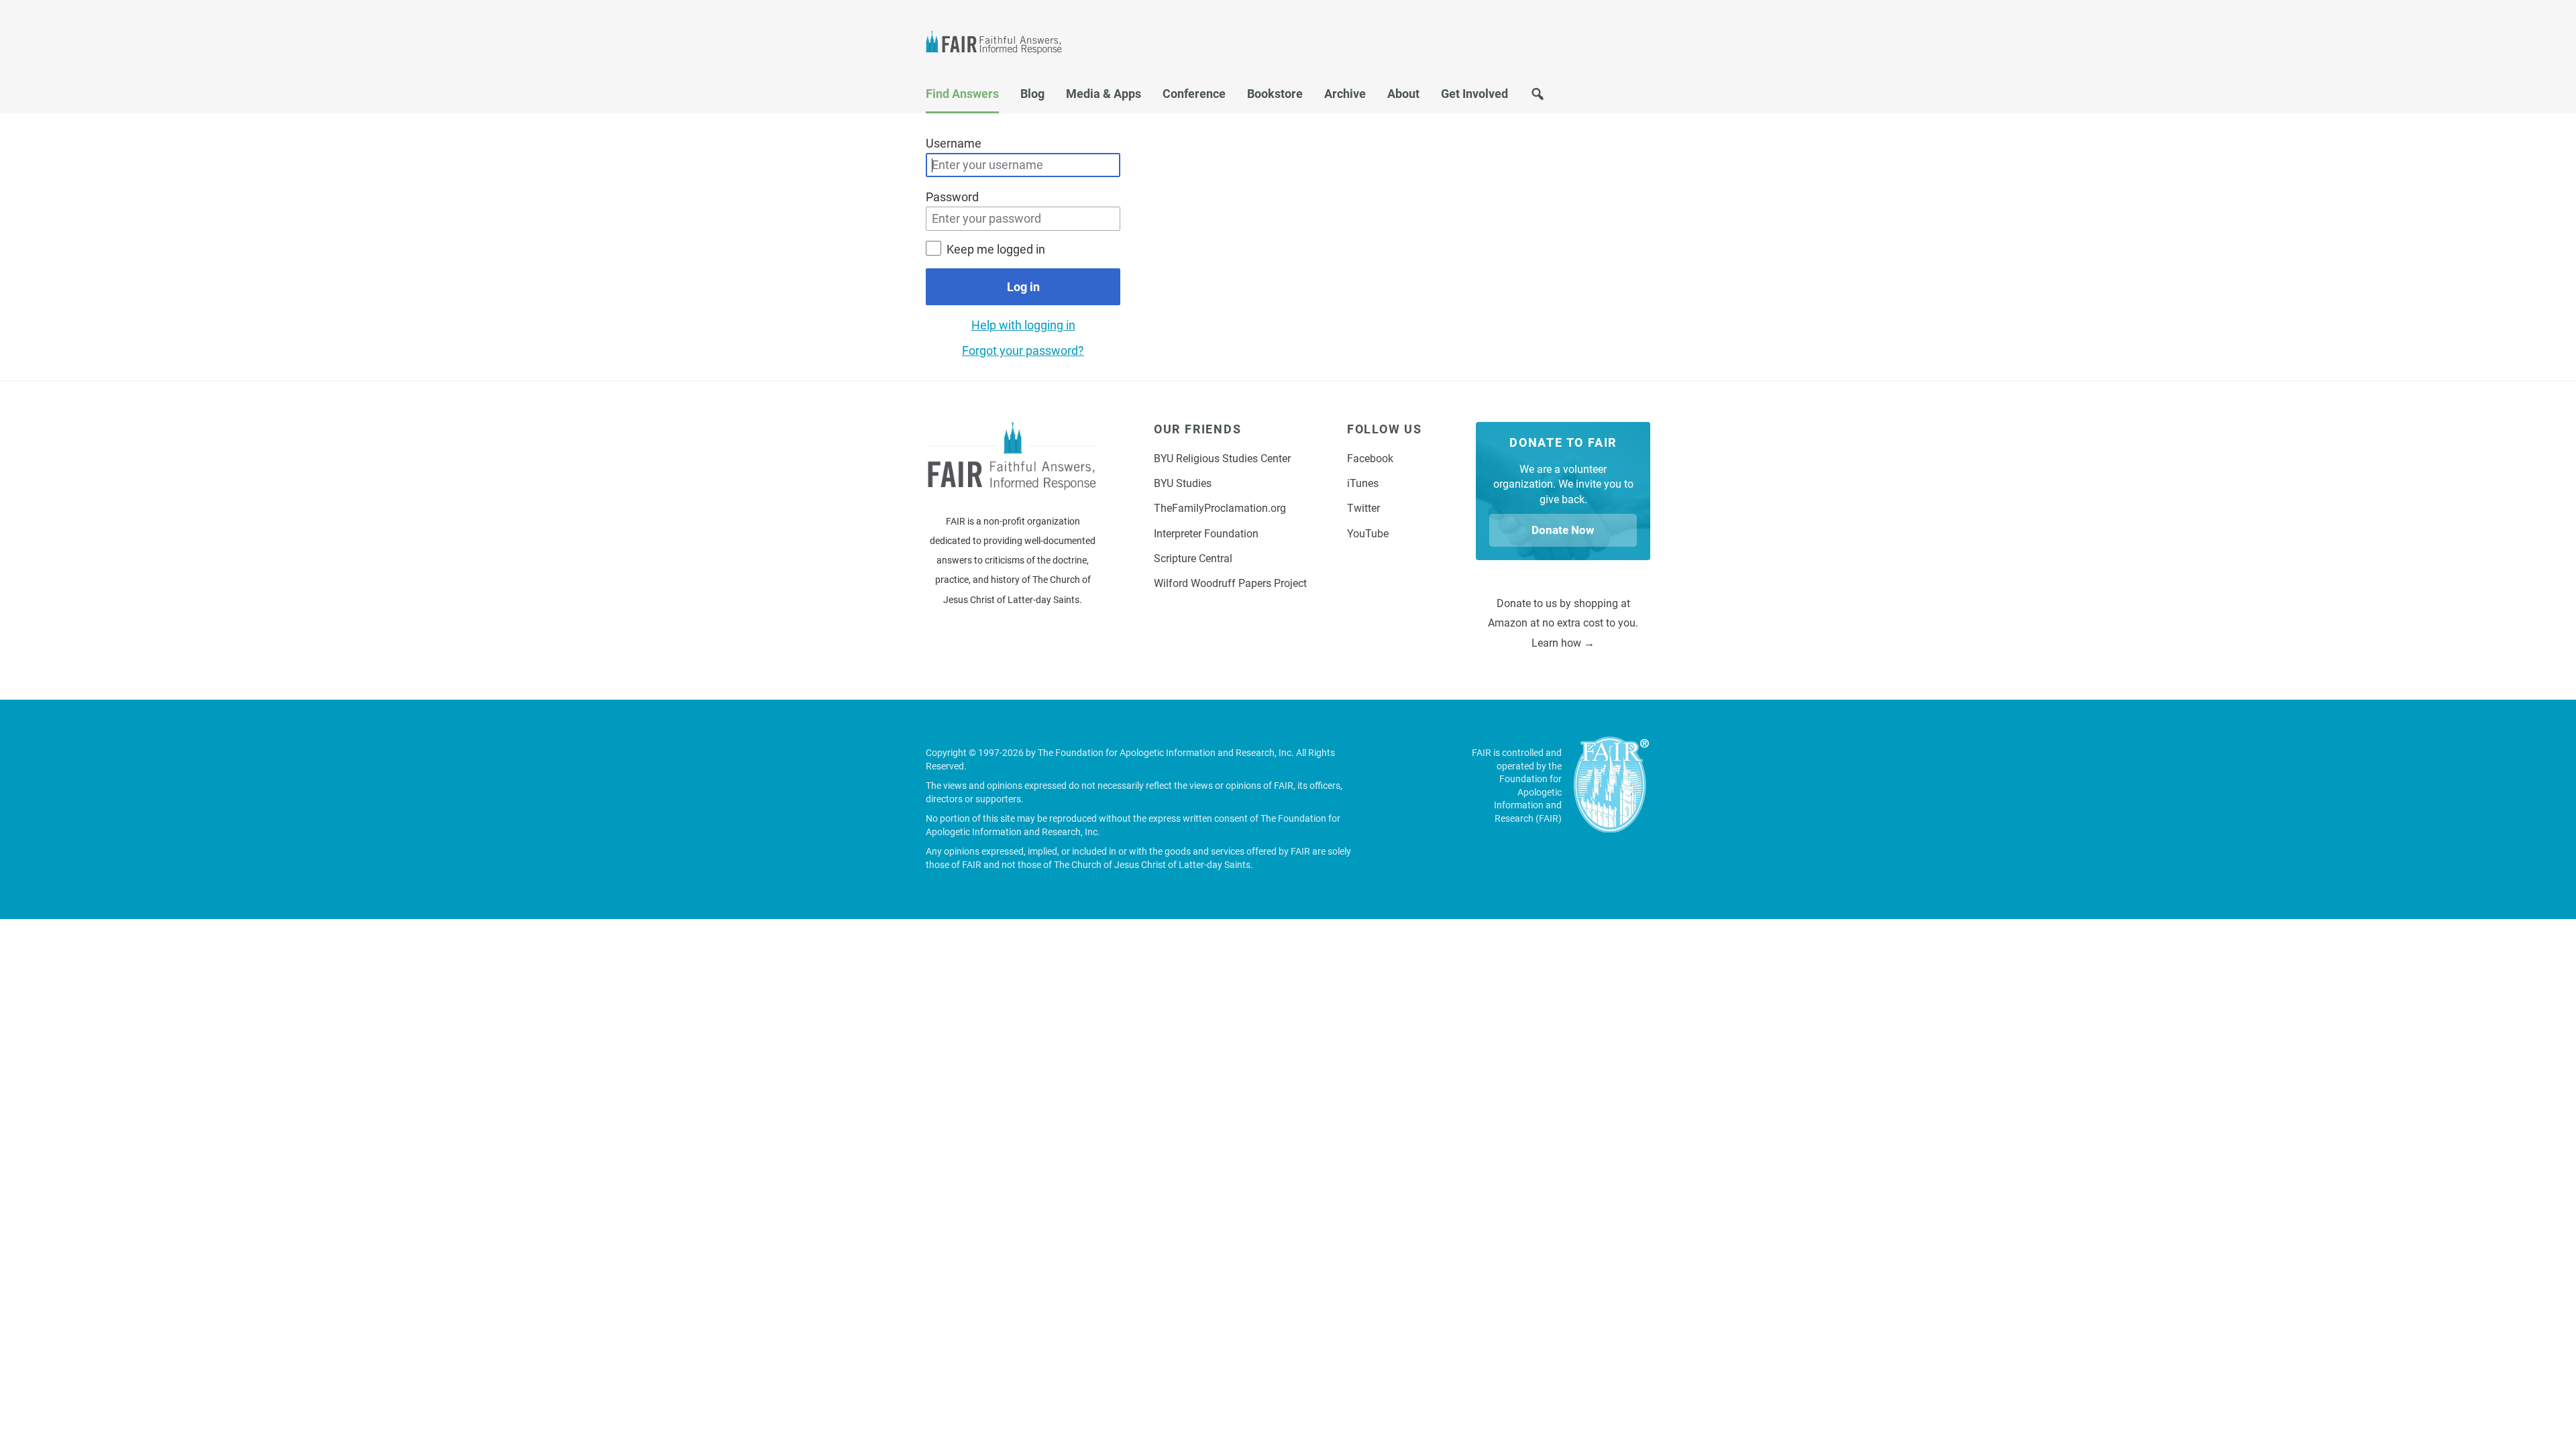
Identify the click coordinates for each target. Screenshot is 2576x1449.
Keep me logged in (996, 249)
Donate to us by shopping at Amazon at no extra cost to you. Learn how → (1563, 623)
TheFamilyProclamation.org (1220, 508)
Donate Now (1563, 530)
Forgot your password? (1023, 351)
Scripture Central (1193, 558)
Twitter (1363, 508)
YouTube (1368, 534)
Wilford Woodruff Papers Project (1230, 583)
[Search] (1538, 98)
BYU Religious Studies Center (1222, 459)
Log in (1023, 287)
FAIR (1000, 44)
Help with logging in (1023, 325)
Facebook (1370, 459)
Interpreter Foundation (1206, 534)
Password (952, 197)
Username (954, 143)
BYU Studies (1183, 483)
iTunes (1363, 483)
